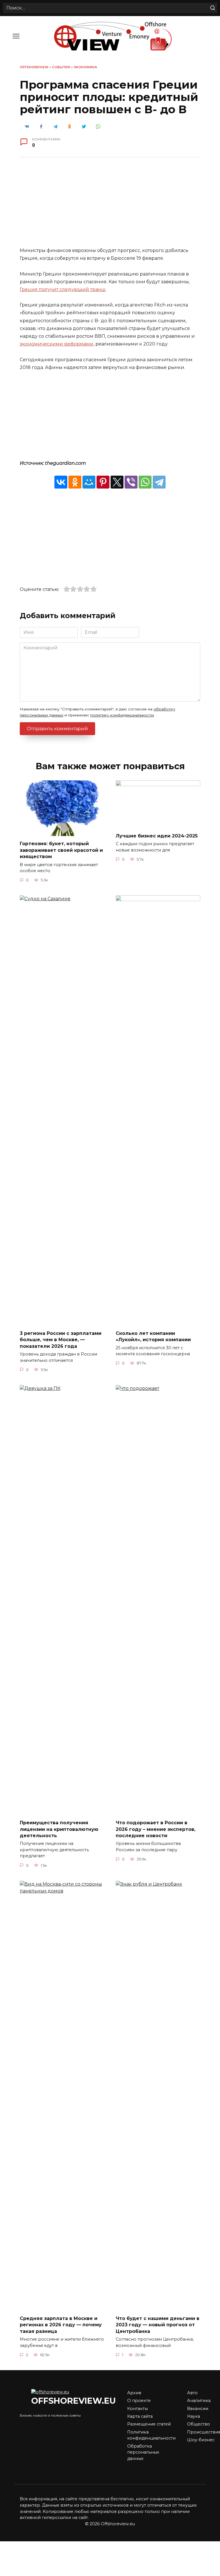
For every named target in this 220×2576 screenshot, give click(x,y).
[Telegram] (159, 482)
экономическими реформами (57, 344)
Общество (199, 2424)
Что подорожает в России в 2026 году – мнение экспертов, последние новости (156, 1829)
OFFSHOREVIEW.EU (73, 2401)
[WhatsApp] (145, 482)
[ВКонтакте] (61, 482)
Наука (194, 2416)
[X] (117, 482)
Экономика (85, 67)
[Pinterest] (103, 482)
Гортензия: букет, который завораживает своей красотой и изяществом (61, 850)
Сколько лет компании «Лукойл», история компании (153, 1336)
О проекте (139, 2401)
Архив (134, 2393)
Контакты (137, 2409)
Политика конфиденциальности (151, 2435)
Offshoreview (34, 67)
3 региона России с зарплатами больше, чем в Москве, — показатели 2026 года (61, 1339)
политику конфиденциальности (122, 715)
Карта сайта (140, 2416)
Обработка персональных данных (143, 2452)
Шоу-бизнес (201, 2440)
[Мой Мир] (89, 482)
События (61, 67)
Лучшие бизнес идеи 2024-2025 (157, 836)
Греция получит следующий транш (63, 289)
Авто (192, 2393)
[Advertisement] (110, 206)
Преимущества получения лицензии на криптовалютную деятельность (59, 1829)
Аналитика (199, 2401)
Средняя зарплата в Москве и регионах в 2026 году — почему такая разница (61, 2325)
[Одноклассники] (75, 482)
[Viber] (131, 482)
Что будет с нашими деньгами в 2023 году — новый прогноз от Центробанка (158, 2325)
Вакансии (198, 2409)
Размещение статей (149, 2424)
